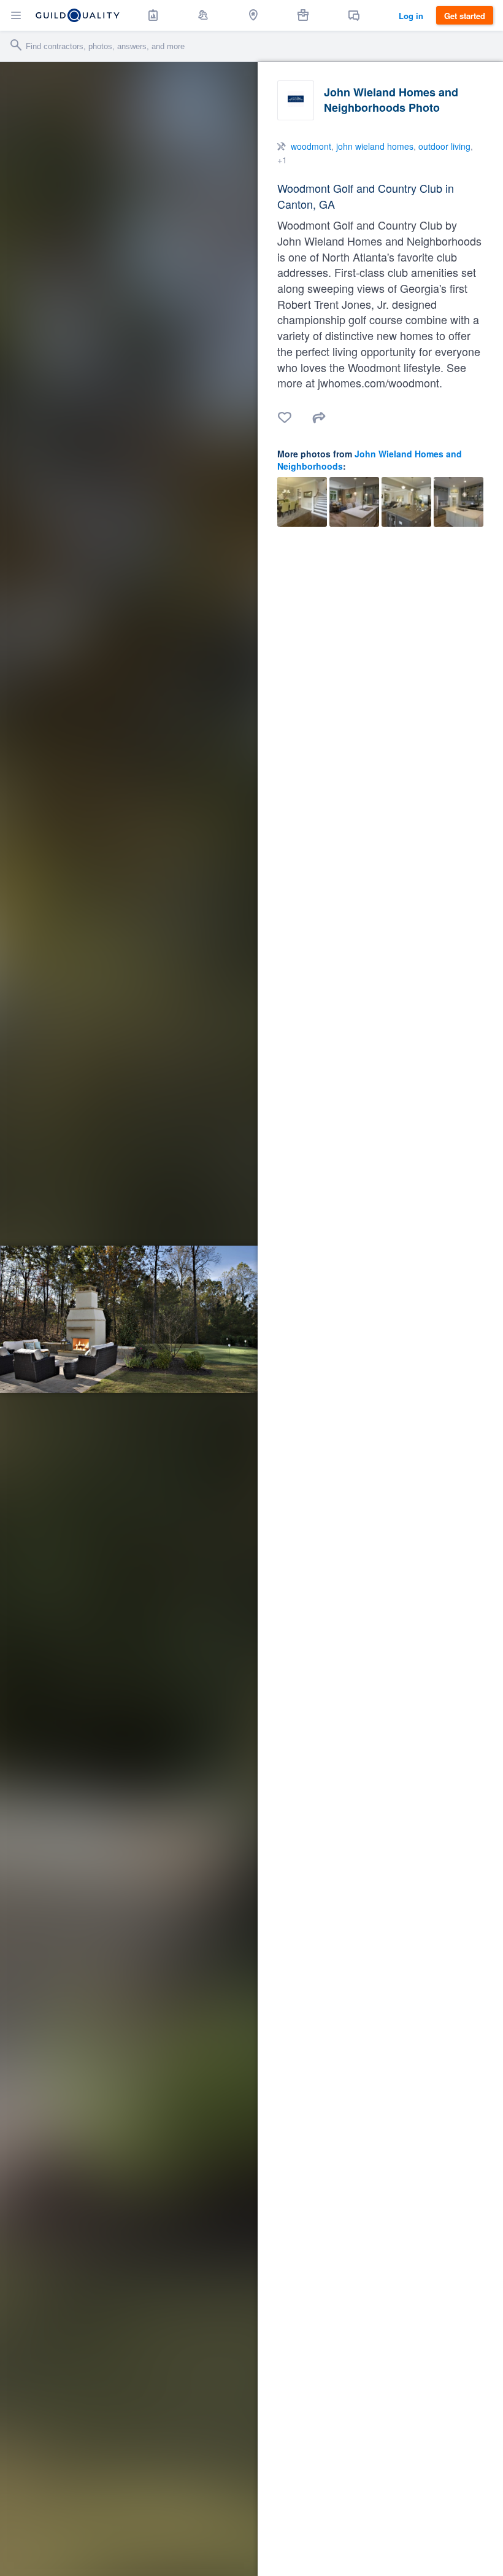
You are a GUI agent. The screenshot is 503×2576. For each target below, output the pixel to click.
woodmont (311, 146)
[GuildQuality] (78, 15)
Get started (465, 16)
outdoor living (444, 146)
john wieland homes (375, 146)
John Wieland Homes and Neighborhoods (370, 460)
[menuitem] (153, 15)
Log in (411, 16)
